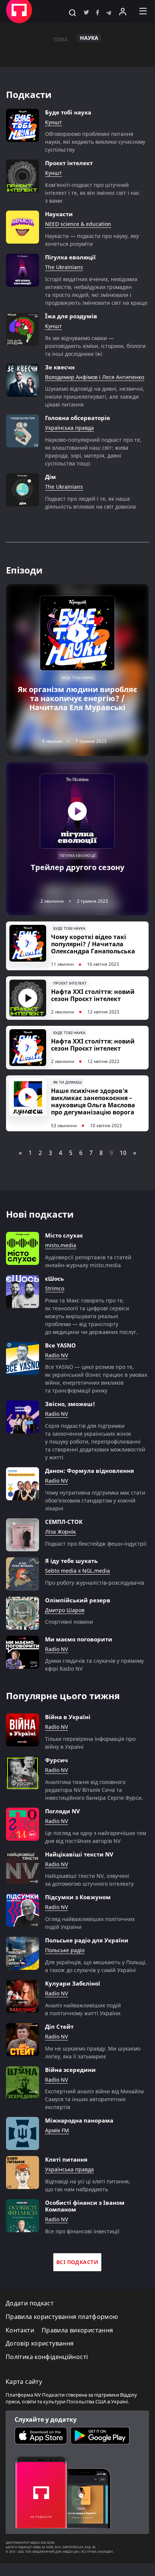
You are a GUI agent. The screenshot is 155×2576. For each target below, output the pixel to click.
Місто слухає (64, 1235)
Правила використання (77, 2330)
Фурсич (56, 1760)
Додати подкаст (30, 2303)
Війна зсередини (70, 2070)
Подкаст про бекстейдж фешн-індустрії (96, 1544)
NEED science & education (78, 224)
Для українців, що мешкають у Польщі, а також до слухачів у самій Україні (96, 1966)
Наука (89, 38)
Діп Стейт (59, 2026)
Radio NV (56, 1356)
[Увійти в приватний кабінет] (123, 11)
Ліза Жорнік (60, 1532)
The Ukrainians (64, 267)
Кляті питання (66, 2159)
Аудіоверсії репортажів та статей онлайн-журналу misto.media (88, 1261)
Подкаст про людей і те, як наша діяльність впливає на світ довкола (90, 503)
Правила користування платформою (62, 2317)
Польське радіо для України (87, 1940)
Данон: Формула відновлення (90, 1471)
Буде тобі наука (68, 112)
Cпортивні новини (69, 1622)
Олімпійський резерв (78, 1600)
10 (123, 1153)
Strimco (55, 1289)
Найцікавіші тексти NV (79, 1854)
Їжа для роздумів (71, 316)
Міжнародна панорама (79, 2120)
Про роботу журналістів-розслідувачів (95, 1583)
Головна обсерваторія (77, 418)
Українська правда (69, 428)
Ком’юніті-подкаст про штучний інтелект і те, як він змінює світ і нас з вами (92, 193)
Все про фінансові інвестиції (82, 2231)
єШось (54, 1278)
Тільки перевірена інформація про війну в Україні (90, 1743)
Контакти (20, 2330)
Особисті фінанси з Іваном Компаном (85, 2206)
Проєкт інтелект (69, 163)
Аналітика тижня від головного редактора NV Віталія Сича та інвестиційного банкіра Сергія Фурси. (94, 1790)
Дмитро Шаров (65, 1610)
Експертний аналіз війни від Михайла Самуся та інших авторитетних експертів (94, 2099)
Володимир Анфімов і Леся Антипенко (95, 377)
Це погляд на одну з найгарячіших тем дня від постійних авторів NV (96, 1837)
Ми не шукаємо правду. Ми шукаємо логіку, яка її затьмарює (93, 2052)
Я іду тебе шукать (71, 1561)
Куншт (53, 123)
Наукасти (59, 214)
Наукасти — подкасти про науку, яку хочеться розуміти (92, 240)
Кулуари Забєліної (73, 1983)
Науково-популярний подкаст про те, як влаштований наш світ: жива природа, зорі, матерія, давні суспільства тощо (93, 452)
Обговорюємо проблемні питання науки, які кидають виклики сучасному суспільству (95, 142)
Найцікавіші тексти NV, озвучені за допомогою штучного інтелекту (89, 1880)
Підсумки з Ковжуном (78, 1897)
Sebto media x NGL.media (77, 1571)
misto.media (61, 1246)
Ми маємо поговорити (79, 1639)
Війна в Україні (68, 1717)
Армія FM (57, 2131)
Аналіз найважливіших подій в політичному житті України (83, 2009)
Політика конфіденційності (47, 2357)
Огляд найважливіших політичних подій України (90, 1923)
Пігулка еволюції (70, 257)
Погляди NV (62, 1811)
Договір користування (40, 2343)
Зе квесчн (60, 367)
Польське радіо (65, 1950)
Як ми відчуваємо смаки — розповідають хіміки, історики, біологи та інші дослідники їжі (95, 346)
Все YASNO (60, 1345)
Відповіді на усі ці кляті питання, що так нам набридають (88, 2185)
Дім (50, 477)
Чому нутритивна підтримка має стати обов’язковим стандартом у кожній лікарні (95, 1500)
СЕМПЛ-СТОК (64, 1522)
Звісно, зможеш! (70, 1404)
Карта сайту (24, 2382)
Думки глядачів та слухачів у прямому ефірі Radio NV (94, 1665)
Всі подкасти (77, 2262)
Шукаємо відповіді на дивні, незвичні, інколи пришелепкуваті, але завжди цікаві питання (95, 397)
